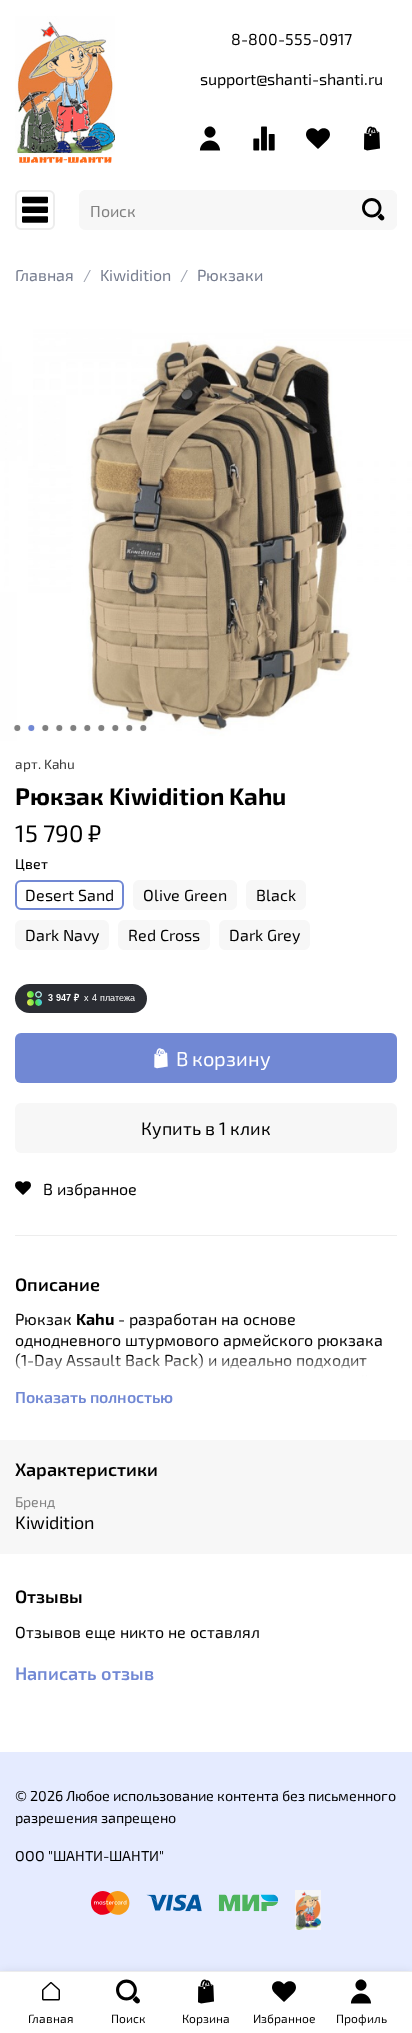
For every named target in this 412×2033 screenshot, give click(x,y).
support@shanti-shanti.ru (291, 78)
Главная (44, 274)
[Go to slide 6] (87, 728)
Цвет (31, 864)
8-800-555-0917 (291, 38)
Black (276, 894)
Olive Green (185, 894)
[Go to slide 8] (115, 728)
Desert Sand (69, 894)
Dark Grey (264, 934)
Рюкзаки (230, 274)
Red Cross (164, 934)
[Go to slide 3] (45, 728)
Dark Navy (62, 934)
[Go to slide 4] (59, 728)
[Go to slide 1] (17, 728)
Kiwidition (135, 274)
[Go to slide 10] (143, 728)
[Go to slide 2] (31, 728)
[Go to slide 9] (129, 728)
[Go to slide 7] (101, 728)
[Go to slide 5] (73, 728)
